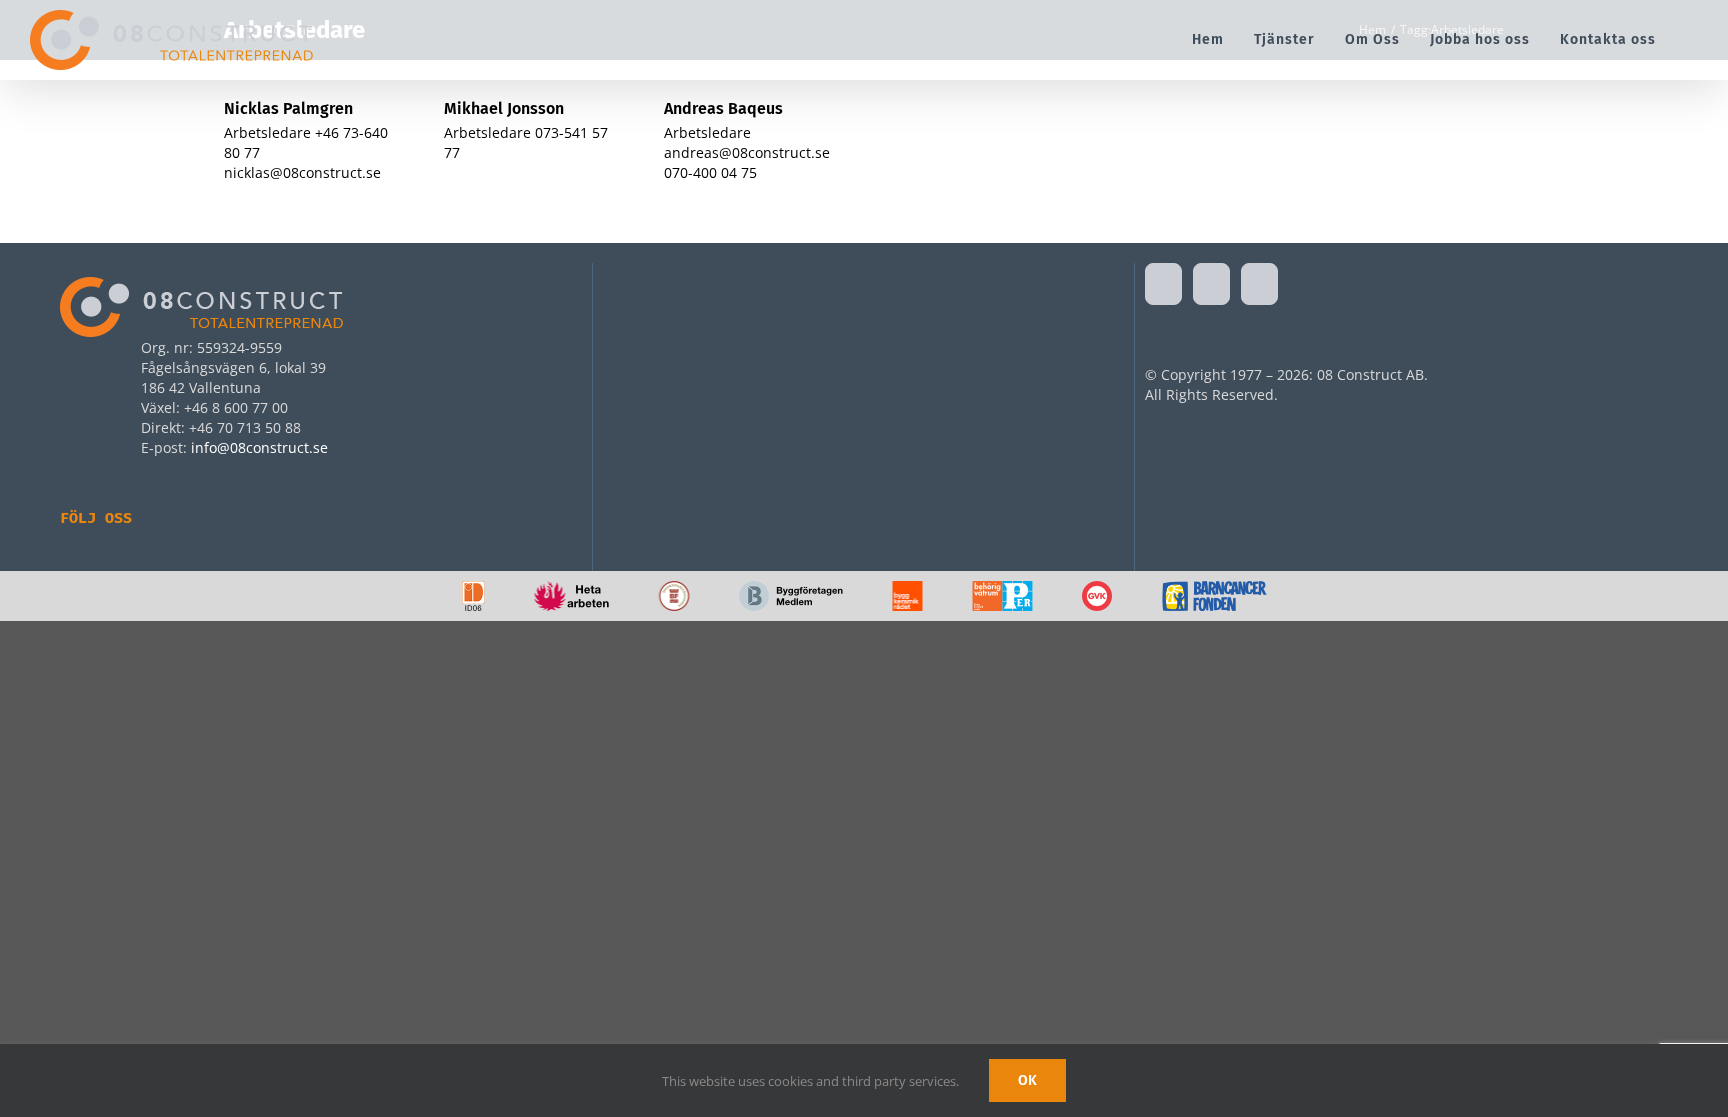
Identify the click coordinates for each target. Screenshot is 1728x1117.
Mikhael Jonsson (504, 108)
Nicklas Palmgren (288, 108)
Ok (1027, 1080)
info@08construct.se (259, 447)
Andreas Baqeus (723, 108)
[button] (1692, 40)
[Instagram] (1211, 284)
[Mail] (1259, 284)
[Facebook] (1163, 284)
